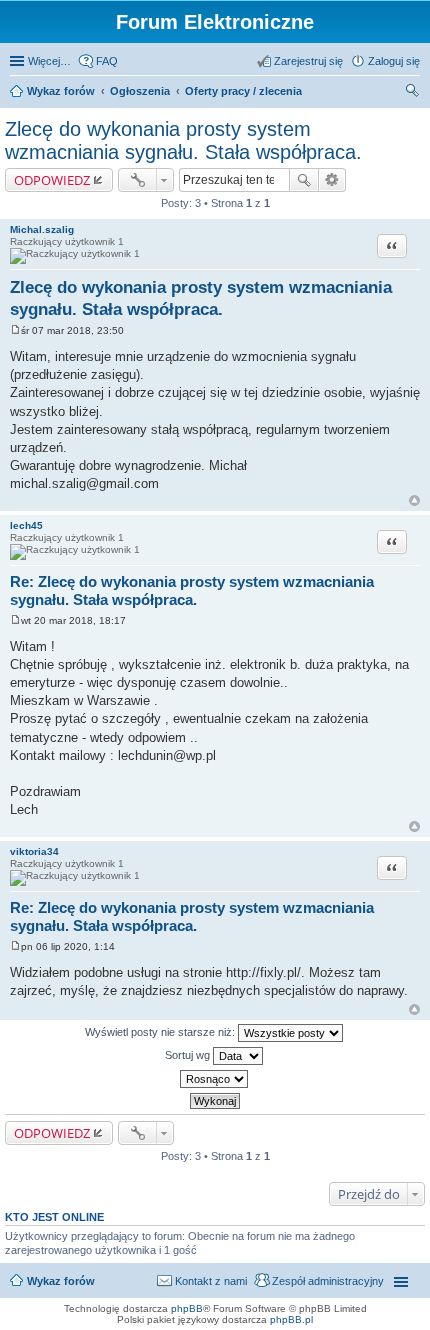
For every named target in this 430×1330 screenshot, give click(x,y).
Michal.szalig (42, 229)
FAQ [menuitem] (107, 61)
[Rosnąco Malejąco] (215, 1079)
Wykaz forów (61, 91)
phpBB (187, 1308)
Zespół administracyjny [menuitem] (328, 1281)
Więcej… (49, 61)
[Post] (15, 330)
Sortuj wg (189, 1055)
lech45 (26, 525)
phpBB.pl (291, 1319)
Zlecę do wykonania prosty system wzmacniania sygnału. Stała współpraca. (183, 140)
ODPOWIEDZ (52, 180)
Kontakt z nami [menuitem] (211, 1281)
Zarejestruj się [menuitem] (308, 61)
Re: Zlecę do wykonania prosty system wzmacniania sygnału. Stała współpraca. (192, 591)
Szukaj (304, 180)
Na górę (414, 500)
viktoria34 (34, 851)
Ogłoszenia (140, 91)
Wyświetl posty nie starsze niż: (161, 1032)
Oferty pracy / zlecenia (243, 91)
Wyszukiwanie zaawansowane (332, 180)
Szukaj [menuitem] (413, 93)
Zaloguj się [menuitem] (394, 61)
